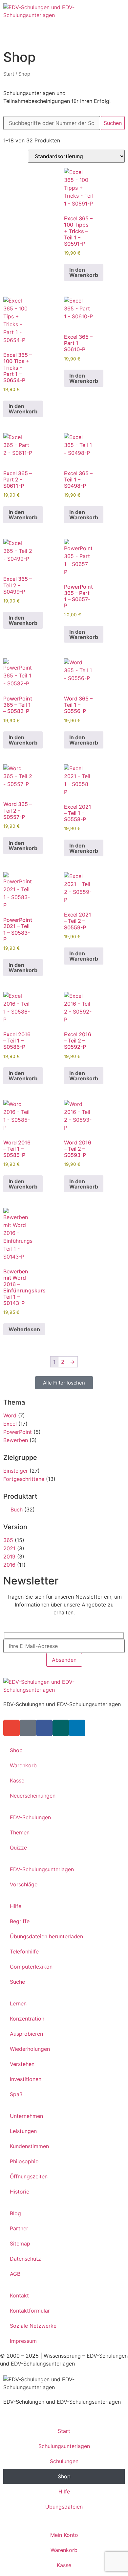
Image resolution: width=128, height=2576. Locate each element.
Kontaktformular (30, 2311)
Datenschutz (25, 2259)
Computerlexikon (31, 1967)
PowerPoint (18, 1432)
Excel (10, 1424)
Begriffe (20, 1921)
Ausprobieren (26, 2034)
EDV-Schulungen (30, 1817)
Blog (15, 2213)
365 (8, 1540)
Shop (16, 1750)
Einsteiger (16, 1471)
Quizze (18, 1848)
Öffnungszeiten (29, 2176)
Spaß (16, 2094)
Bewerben (16, 1440)
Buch (17, 1509)
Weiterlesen (24, 1329)
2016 (9, 1565)
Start (9, 74)
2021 (9, 1548)
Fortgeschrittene (24, 1479)
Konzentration (27, 2019)
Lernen (18, 2003)
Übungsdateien (64, 2507)
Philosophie (24, 2161)
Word (10, 1415)
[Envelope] (11, 1728)
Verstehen (22, 2064)
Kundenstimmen (29, 2146)
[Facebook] (44, 1728)
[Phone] (28, 1728)
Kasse (17, 1780)
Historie (20, 2192)
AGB (15, 2274)
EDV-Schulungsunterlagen (42, 1869)
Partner (19, 2228)
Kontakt (19, 2295)
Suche (17, 1982)
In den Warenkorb (84, 272)
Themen (20, 1832)
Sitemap (20, 2244)
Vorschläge (24, 1884)
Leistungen (23, 2131)
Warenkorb (23, 1765)
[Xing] (61, 1728)
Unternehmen (26, 2116)
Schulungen (64, 2461)
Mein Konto (64, 2535)
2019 (9, 1557)
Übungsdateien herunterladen (46, 1936)
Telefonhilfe (24, 1951)
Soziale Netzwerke (33, 2326)
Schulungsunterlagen (64, 2446)
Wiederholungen (30, 2049)
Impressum (23, 2341)
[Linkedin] (77, 1728)
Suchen (113, 123)
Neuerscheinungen (33, 1796)
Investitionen (26, 2079)
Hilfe (16, 1906)
